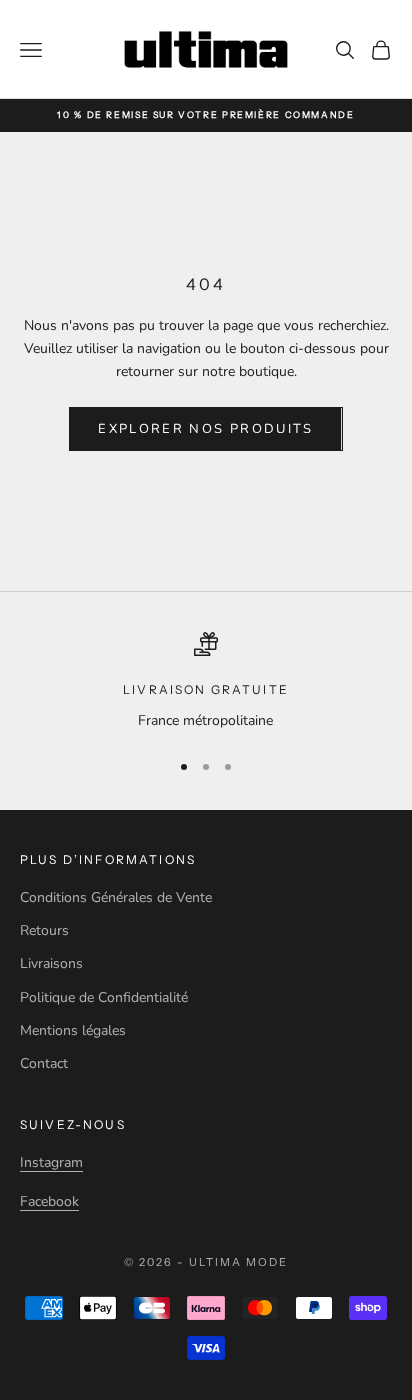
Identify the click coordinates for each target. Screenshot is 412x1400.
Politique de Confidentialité (104, 997)
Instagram (51, 1162)
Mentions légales (73, 1030)
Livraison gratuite (206, 689)
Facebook (49, 1201)
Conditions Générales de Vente (116, 897)
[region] (206, 681)
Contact (44, 1063)
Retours (44, 930)
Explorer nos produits (205, 429)
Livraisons (51, 963)
